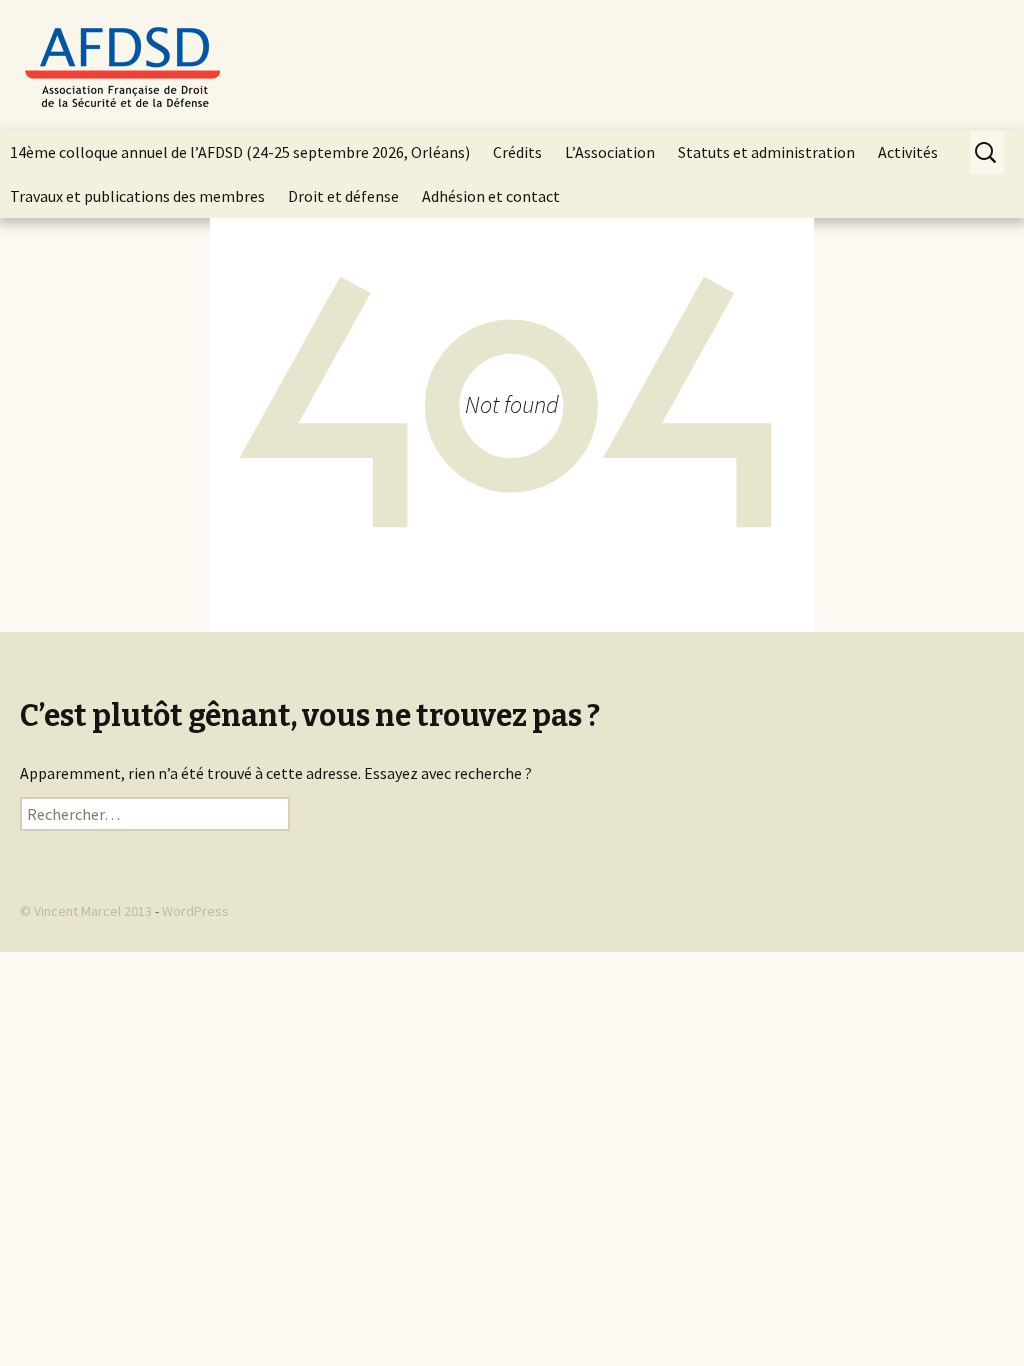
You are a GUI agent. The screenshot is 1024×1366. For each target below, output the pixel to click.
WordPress (195, 911)
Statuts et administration (766, 152)
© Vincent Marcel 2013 (86, 911)
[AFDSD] (512, 65)
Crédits (517, 152)
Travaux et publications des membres (137, 196)
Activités (908, 152)
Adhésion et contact (491, 196)
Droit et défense (343, 196)
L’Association (610, 152)
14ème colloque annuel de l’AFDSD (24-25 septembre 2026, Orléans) (240, 152)
